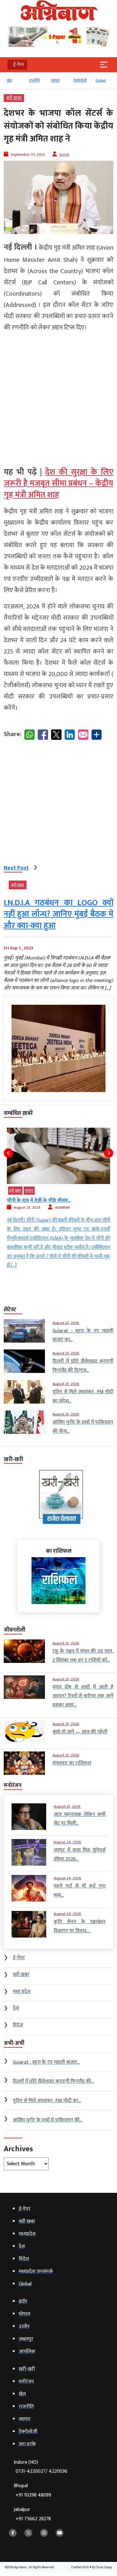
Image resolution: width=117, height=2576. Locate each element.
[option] (15, 83)
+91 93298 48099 (33, 2495)
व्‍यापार (55, 80)
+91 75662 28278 (33, 2519)
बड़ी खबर (14, 98)
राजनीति (34, 80)
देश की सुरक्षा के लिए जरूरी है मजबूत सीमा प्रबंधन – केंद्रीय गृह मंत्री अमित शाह (58, 484)
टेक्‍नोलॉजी (80, 80)
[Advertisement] (58, 397)
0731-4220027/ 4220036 (41, 2471)
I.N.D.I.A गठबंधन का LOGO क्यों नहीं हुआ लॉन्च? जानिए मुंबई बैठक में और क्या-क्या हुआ (58, 914)
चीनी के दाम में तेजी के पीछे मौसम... (39, 1200)
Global (101, 80)
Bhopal (32, 2490)
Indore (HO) (41, 2467)
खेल (10, 80)
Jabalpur (32, 2514)
